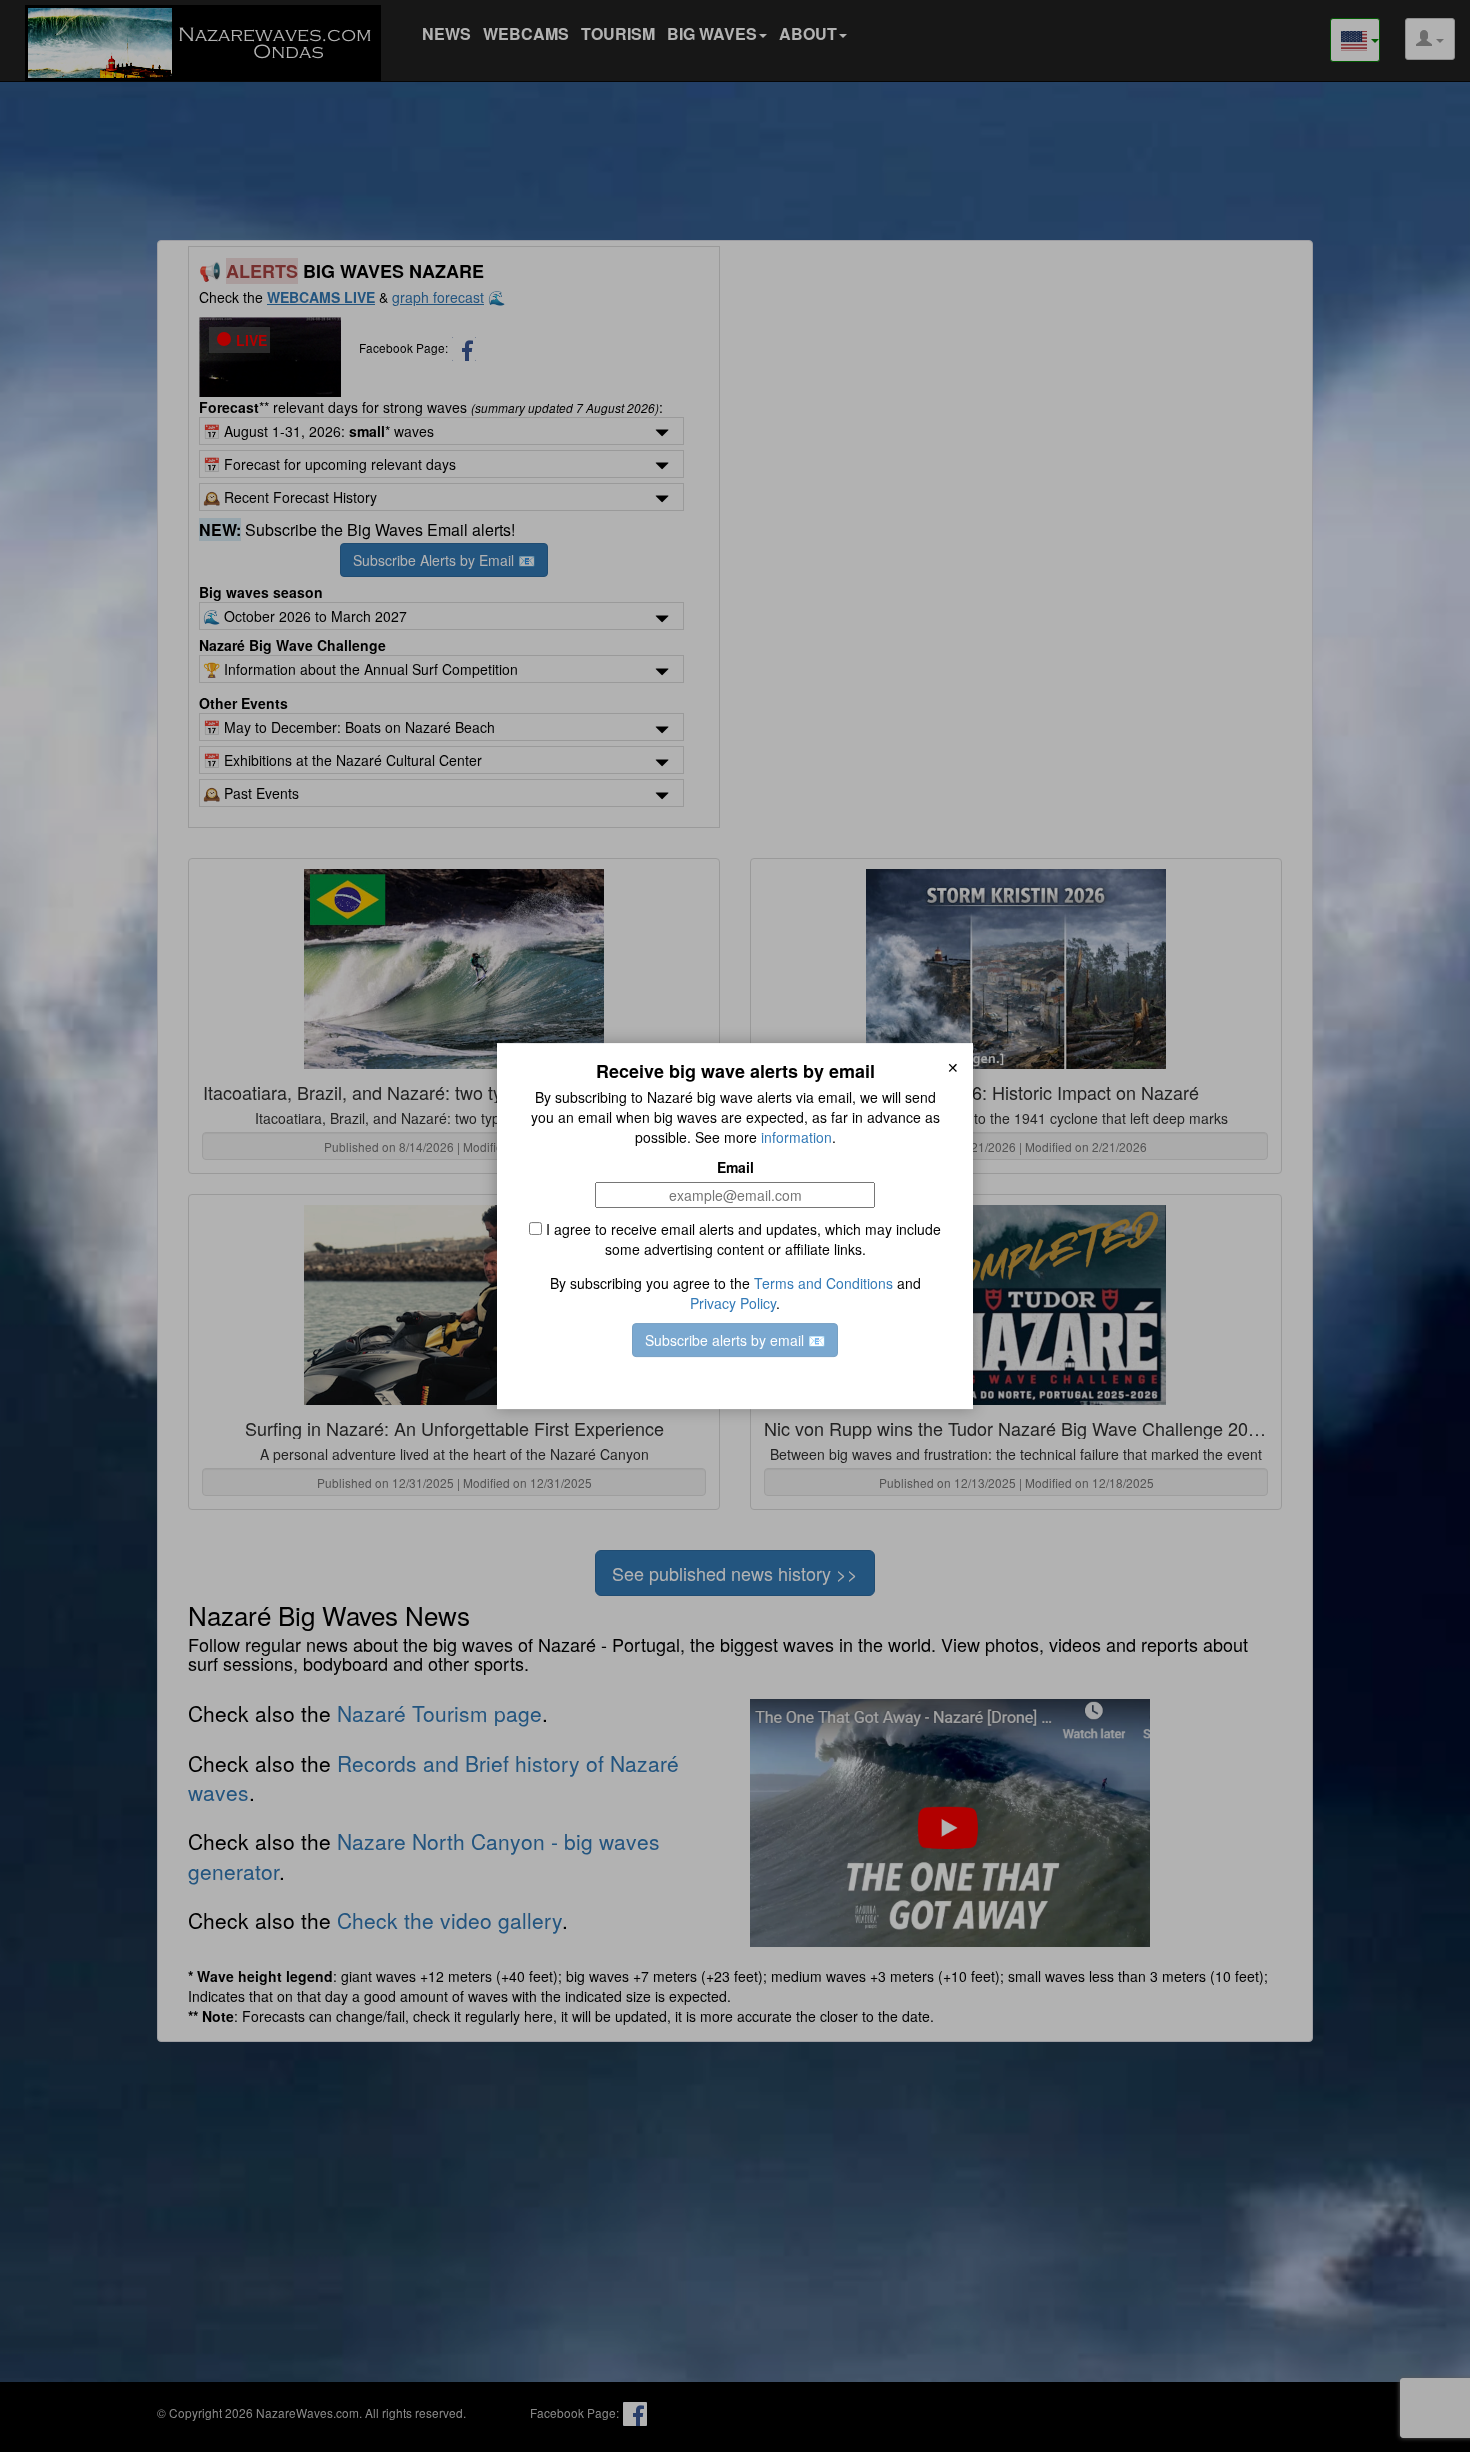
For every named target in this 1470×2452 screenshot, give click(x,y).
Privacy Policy (733, 1303)
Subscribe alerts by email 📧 (735, 1340)
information (796, 1137)
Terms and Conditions (823, 1283)
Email (735, 1167)
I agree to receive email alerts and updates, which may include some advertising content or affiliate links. (741, 1239)
